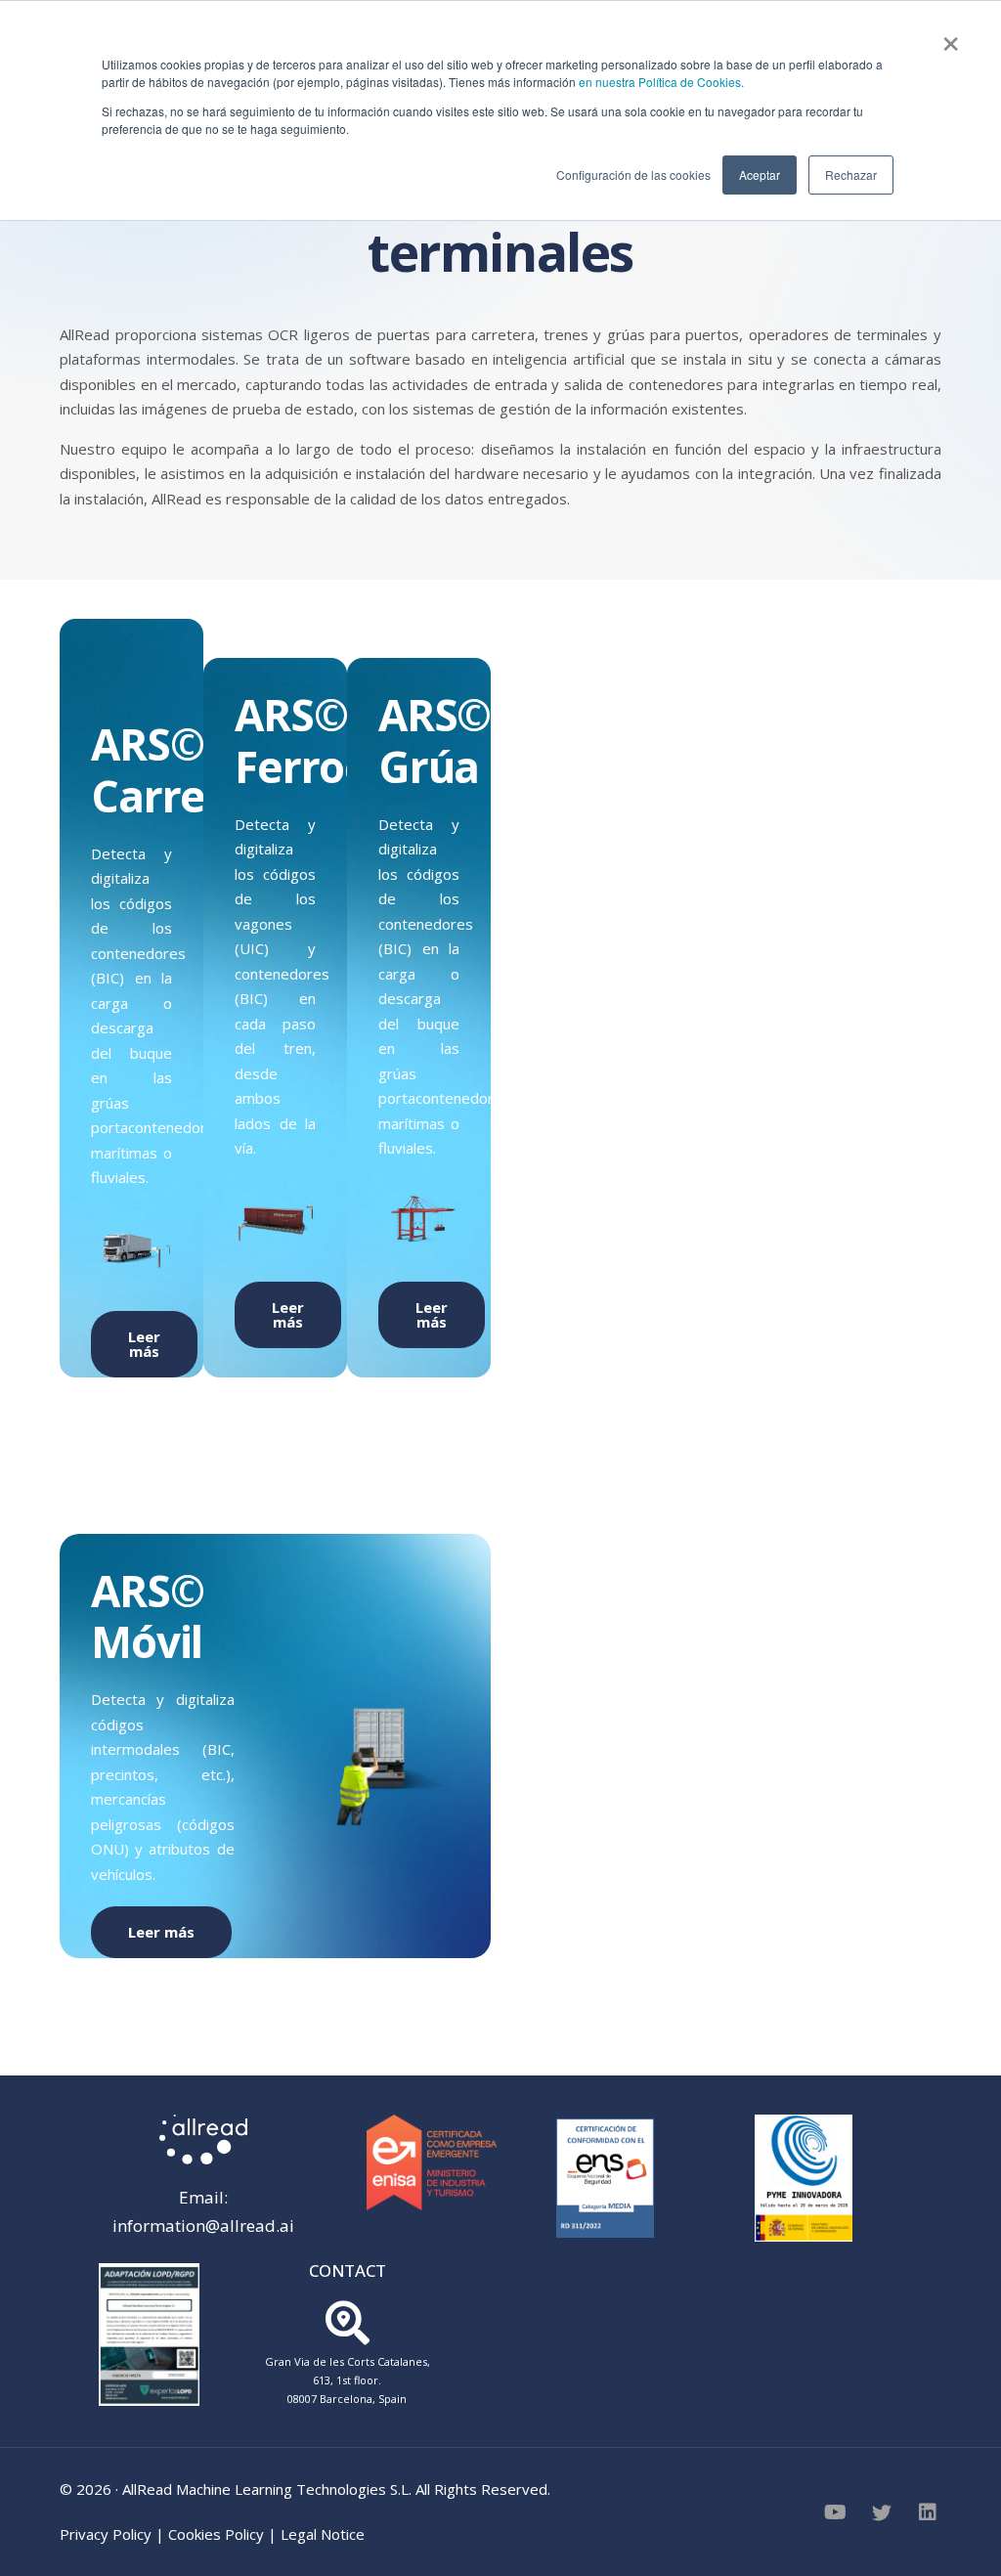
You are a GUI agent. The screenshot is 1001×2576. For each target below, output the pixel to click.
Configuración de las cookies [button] (633, 175)
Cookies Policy (216, 2534)
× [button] (951, 37)
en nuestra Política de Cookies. (661, 82)
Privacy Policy (106, 2534)
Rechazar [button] (851, 175)
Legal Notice (323, 2534)
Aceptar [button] (760, 175)
